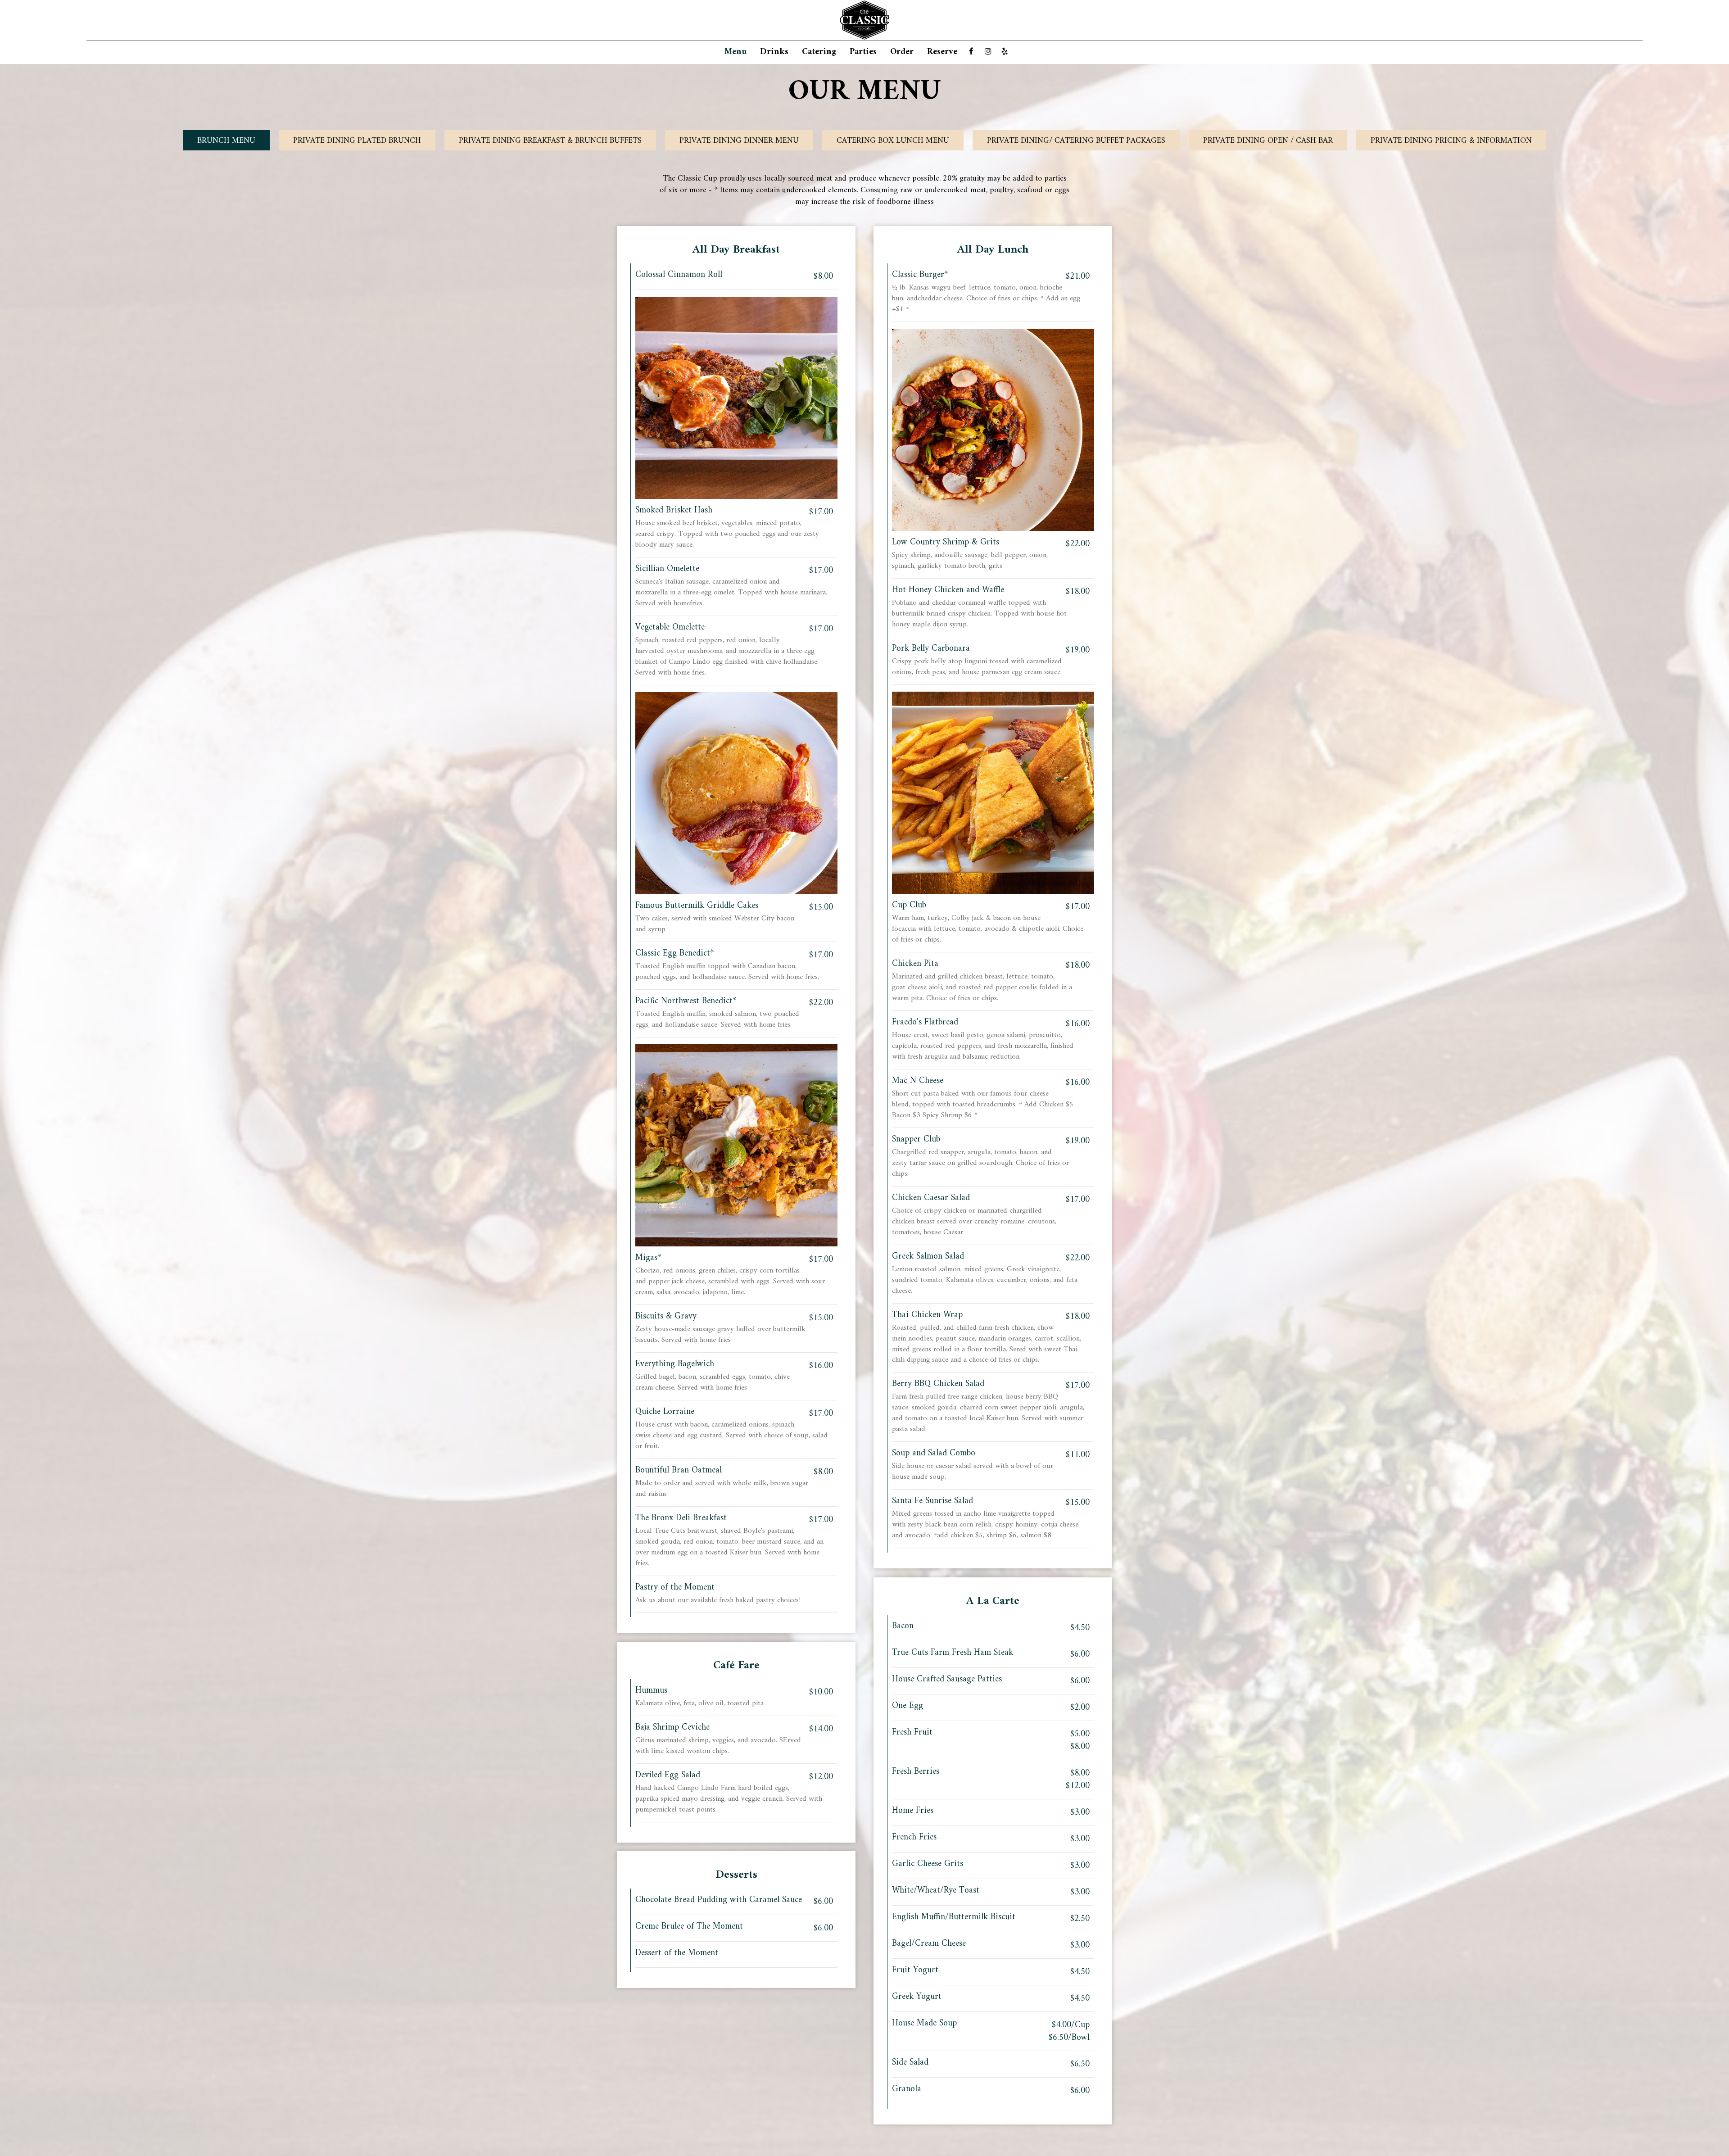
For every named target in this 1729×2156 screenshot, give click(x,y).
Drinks (774, 52)
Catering (819, 52)
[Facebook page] (971, 51)
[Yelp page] (1005, 51)
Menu (736, 52)
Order (902, 52)
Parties (863, 52)
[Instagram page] (988, 51)
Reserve (942, 52)
